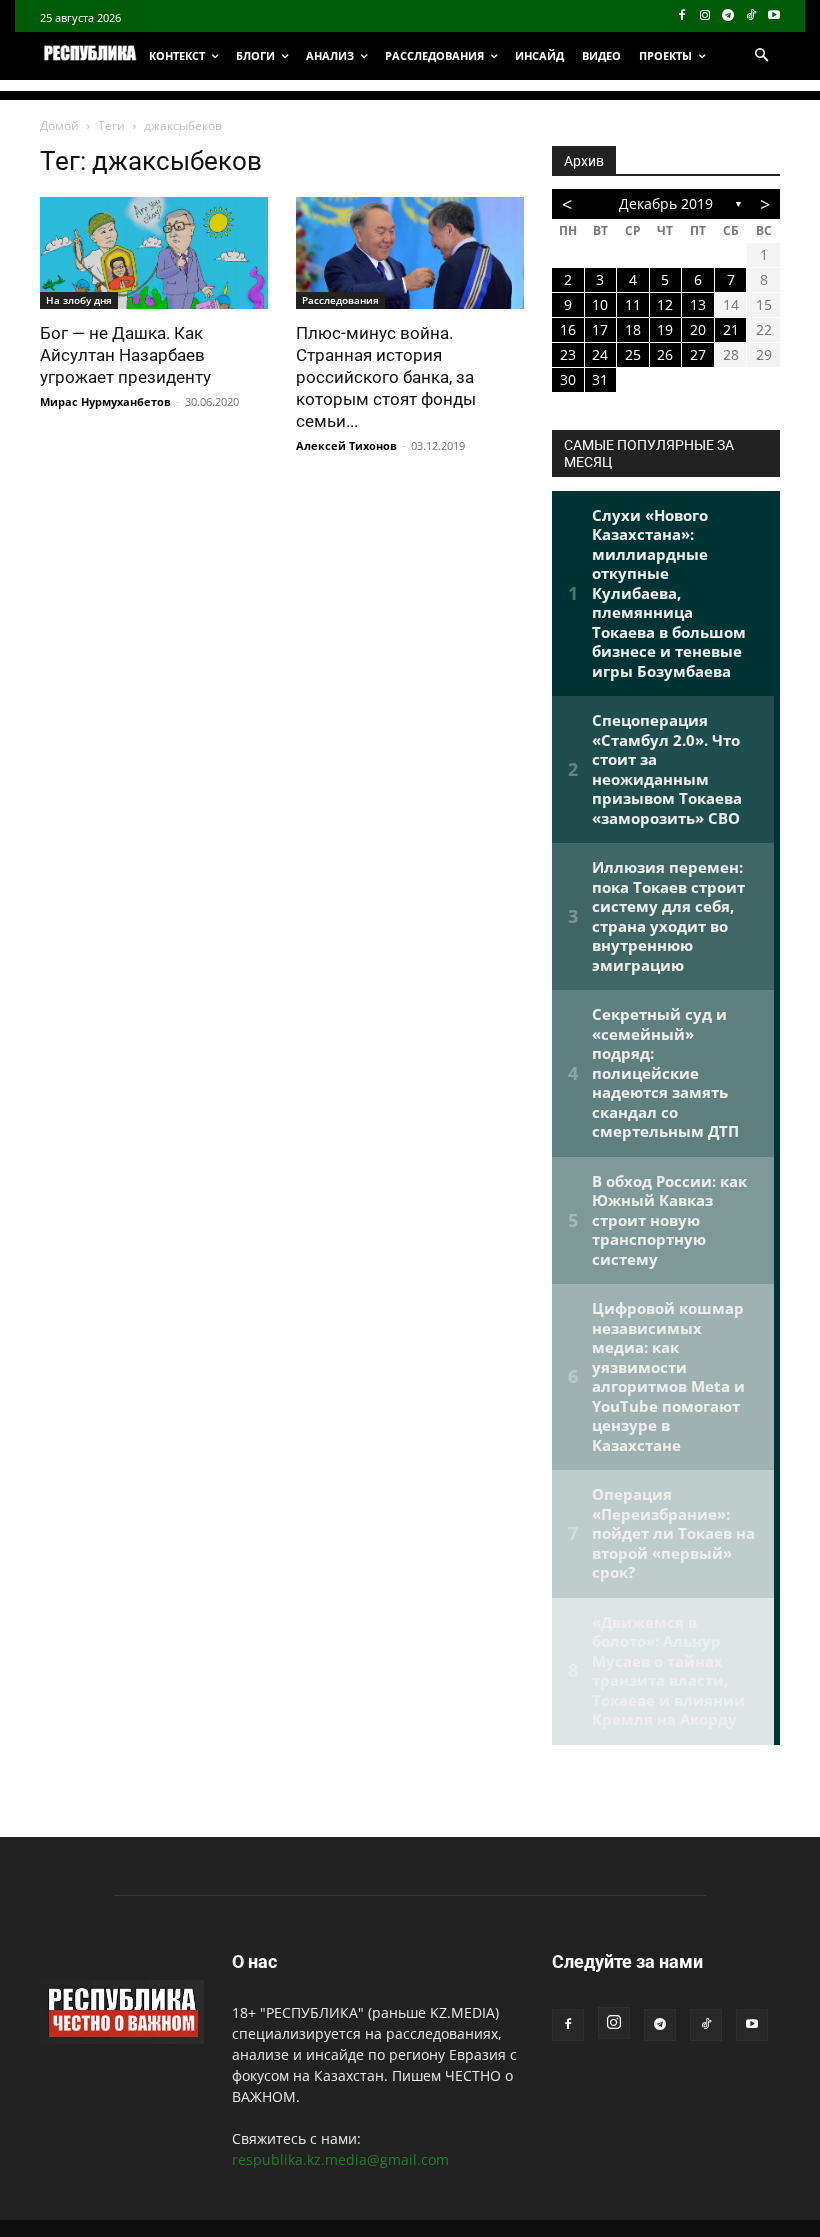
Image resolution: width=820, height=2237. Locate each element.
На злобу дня (79, 300)
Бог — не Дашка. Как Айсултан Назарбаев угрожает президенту (125, 355)
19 (665, 329)
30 (568, 379)
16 (568, 329)
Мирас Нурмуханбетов (105, 401)
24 (600, 354)
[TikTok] (750, 16)
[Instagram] (705, 16)
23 (568, 354)
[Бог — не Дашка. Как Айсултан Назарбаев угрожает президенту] (154, 253)
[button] (761, 56)
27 (698, 354)
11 (633, 304)
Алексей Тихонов (346, 445)
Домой (59, 125)
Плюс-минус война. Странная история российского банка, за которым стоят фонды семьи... (386, 377)
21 (731, 329)
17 (600, 329)
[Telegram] (728, 16)
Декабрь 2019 (666, 203)
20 (698, 329)
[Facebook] (682, 16)
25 (633, 354)
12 (665, 304)
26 (665, 354)
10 (600, 304)
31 (600, 379)
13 (698, 304)
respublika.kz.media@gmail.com (340, 2159)
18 (633, 329)
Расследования (340, 300)
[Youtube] (773, 16)
